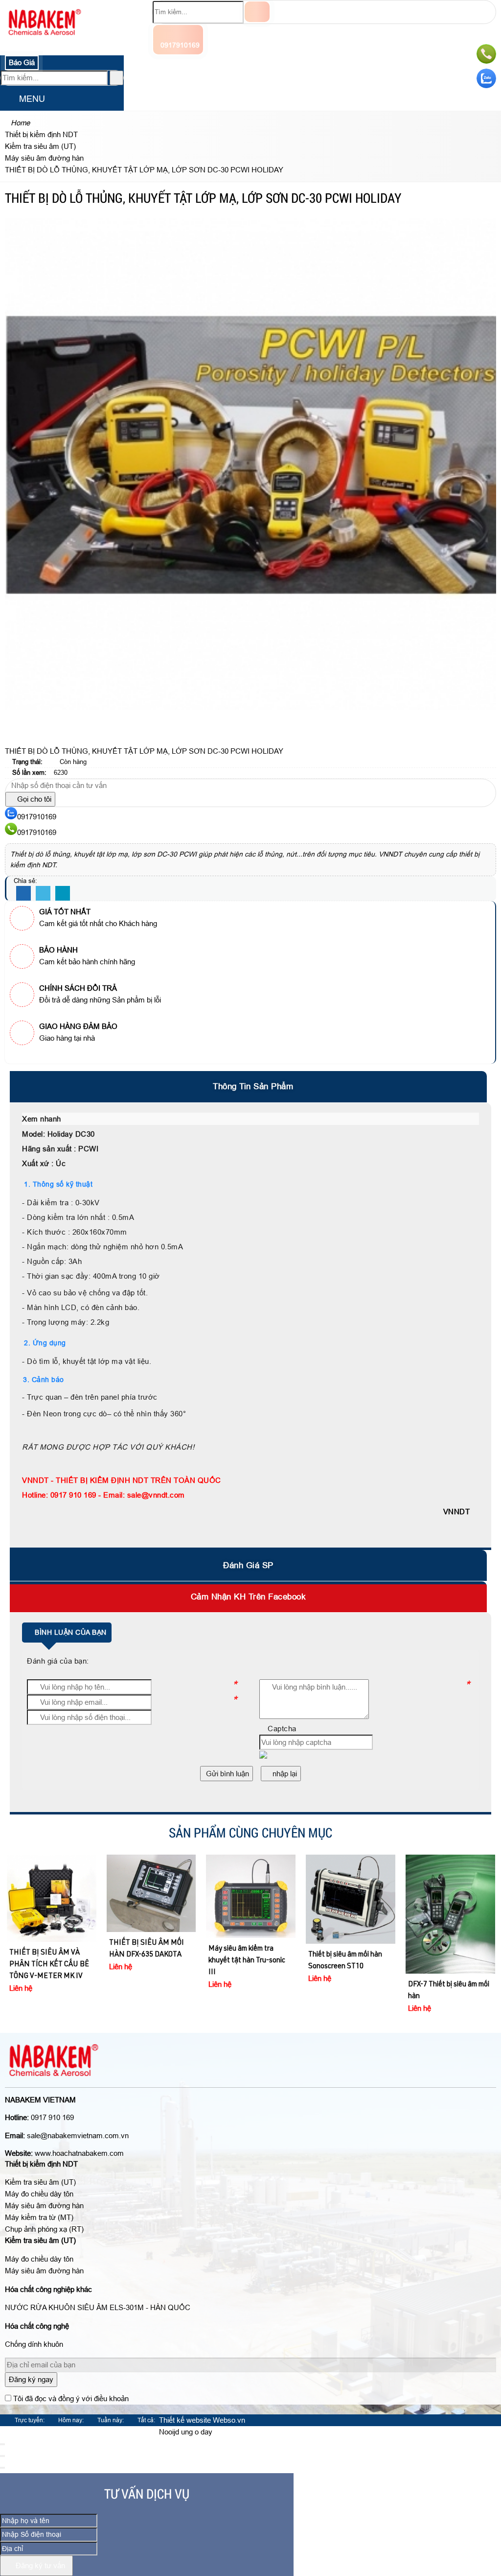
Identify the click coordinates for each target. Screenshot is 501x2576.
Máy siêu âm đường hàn (44, 2206)
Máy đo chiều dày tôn (39, 2194)
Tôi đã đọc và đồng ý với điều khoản (71, 2398)
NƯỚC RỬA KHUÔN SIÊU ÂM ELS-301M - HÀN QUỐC (98, 2307)
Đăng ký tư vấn (39, 2565)
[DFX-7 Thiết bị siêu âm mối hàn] (351, 1914)
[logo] (45, 41)
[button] (8, 100)
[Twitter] (43, 894)
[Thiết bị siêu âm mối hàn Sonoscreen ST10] (251, 1899)
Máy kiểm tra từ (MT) (39, 2217)
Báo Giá (22, 62)
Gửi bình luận (227, 1774)
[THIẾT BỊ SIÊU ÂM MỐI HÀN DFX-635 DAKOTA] (52, 1894)
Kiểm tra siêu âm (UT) (40, 2182)
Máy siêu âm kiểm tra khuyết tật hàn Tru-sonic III (147, 1961)
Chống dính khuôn (34, 2344)
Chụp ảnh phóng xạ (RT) (44, 2229)
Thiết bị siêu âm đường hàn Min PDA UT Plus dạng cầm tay (450, 1877)
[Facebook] (23, 894)
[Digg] (63, 894)
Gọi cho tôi (33, 799)
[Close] (2, 2444)
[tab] (250, 1086)
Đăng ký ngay (31, 2379)
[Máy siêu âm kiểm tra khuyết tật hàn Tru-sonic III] (151, 1896)
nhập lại (284, 1774)
